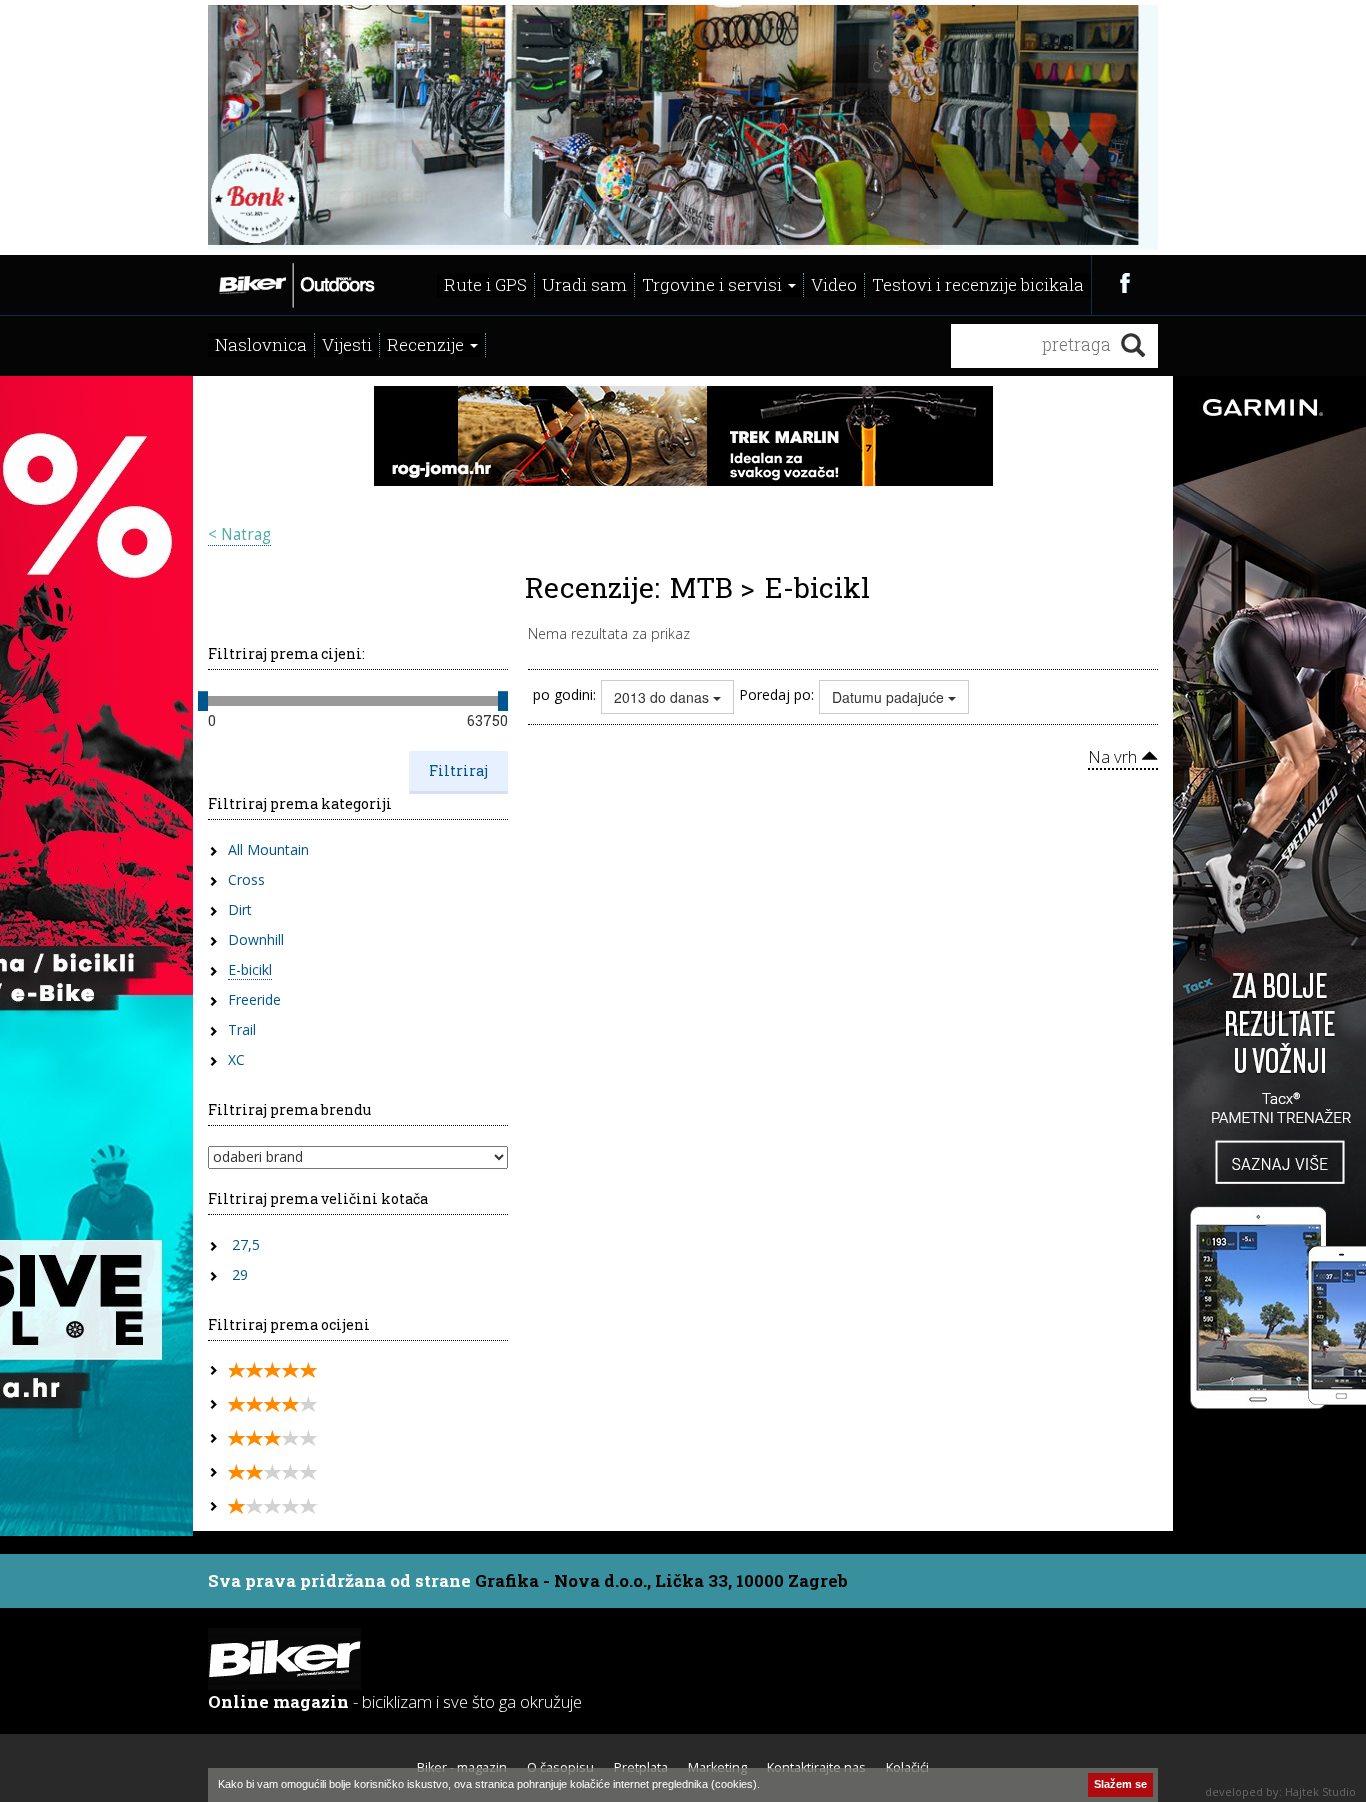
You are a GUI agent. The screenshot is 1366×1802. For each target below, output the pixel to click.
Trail (242, 1029)
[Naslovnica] (295, 283)
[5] (272, 1370)
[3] (272, 1438)
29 (240, 1274)
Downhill (256, 939)
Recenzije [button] (427, 344)
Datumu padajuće (890, 697)
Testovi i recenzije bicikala (978, 284)
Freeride (254, 999)
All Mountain (268, 849)
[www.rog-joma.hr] (683, 434)
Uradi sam (584, 284)
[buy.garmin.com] (683, 125)
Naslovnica (261, 344)
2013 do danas (663, 697)
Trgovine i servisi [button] (714, 284)
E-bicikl (250, 969)
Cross (246, 879)
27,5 (246, 1244)
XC (236, 1059)
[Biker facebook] (1124, 282)
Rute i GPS (485, 284)
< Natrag (239, 534)
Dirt (240, 909)
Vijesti (347, 344)
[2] (272, 1472)
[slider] (203, 701)
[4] (272, 1404)
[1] (272, 1506)
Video (834, 284)
